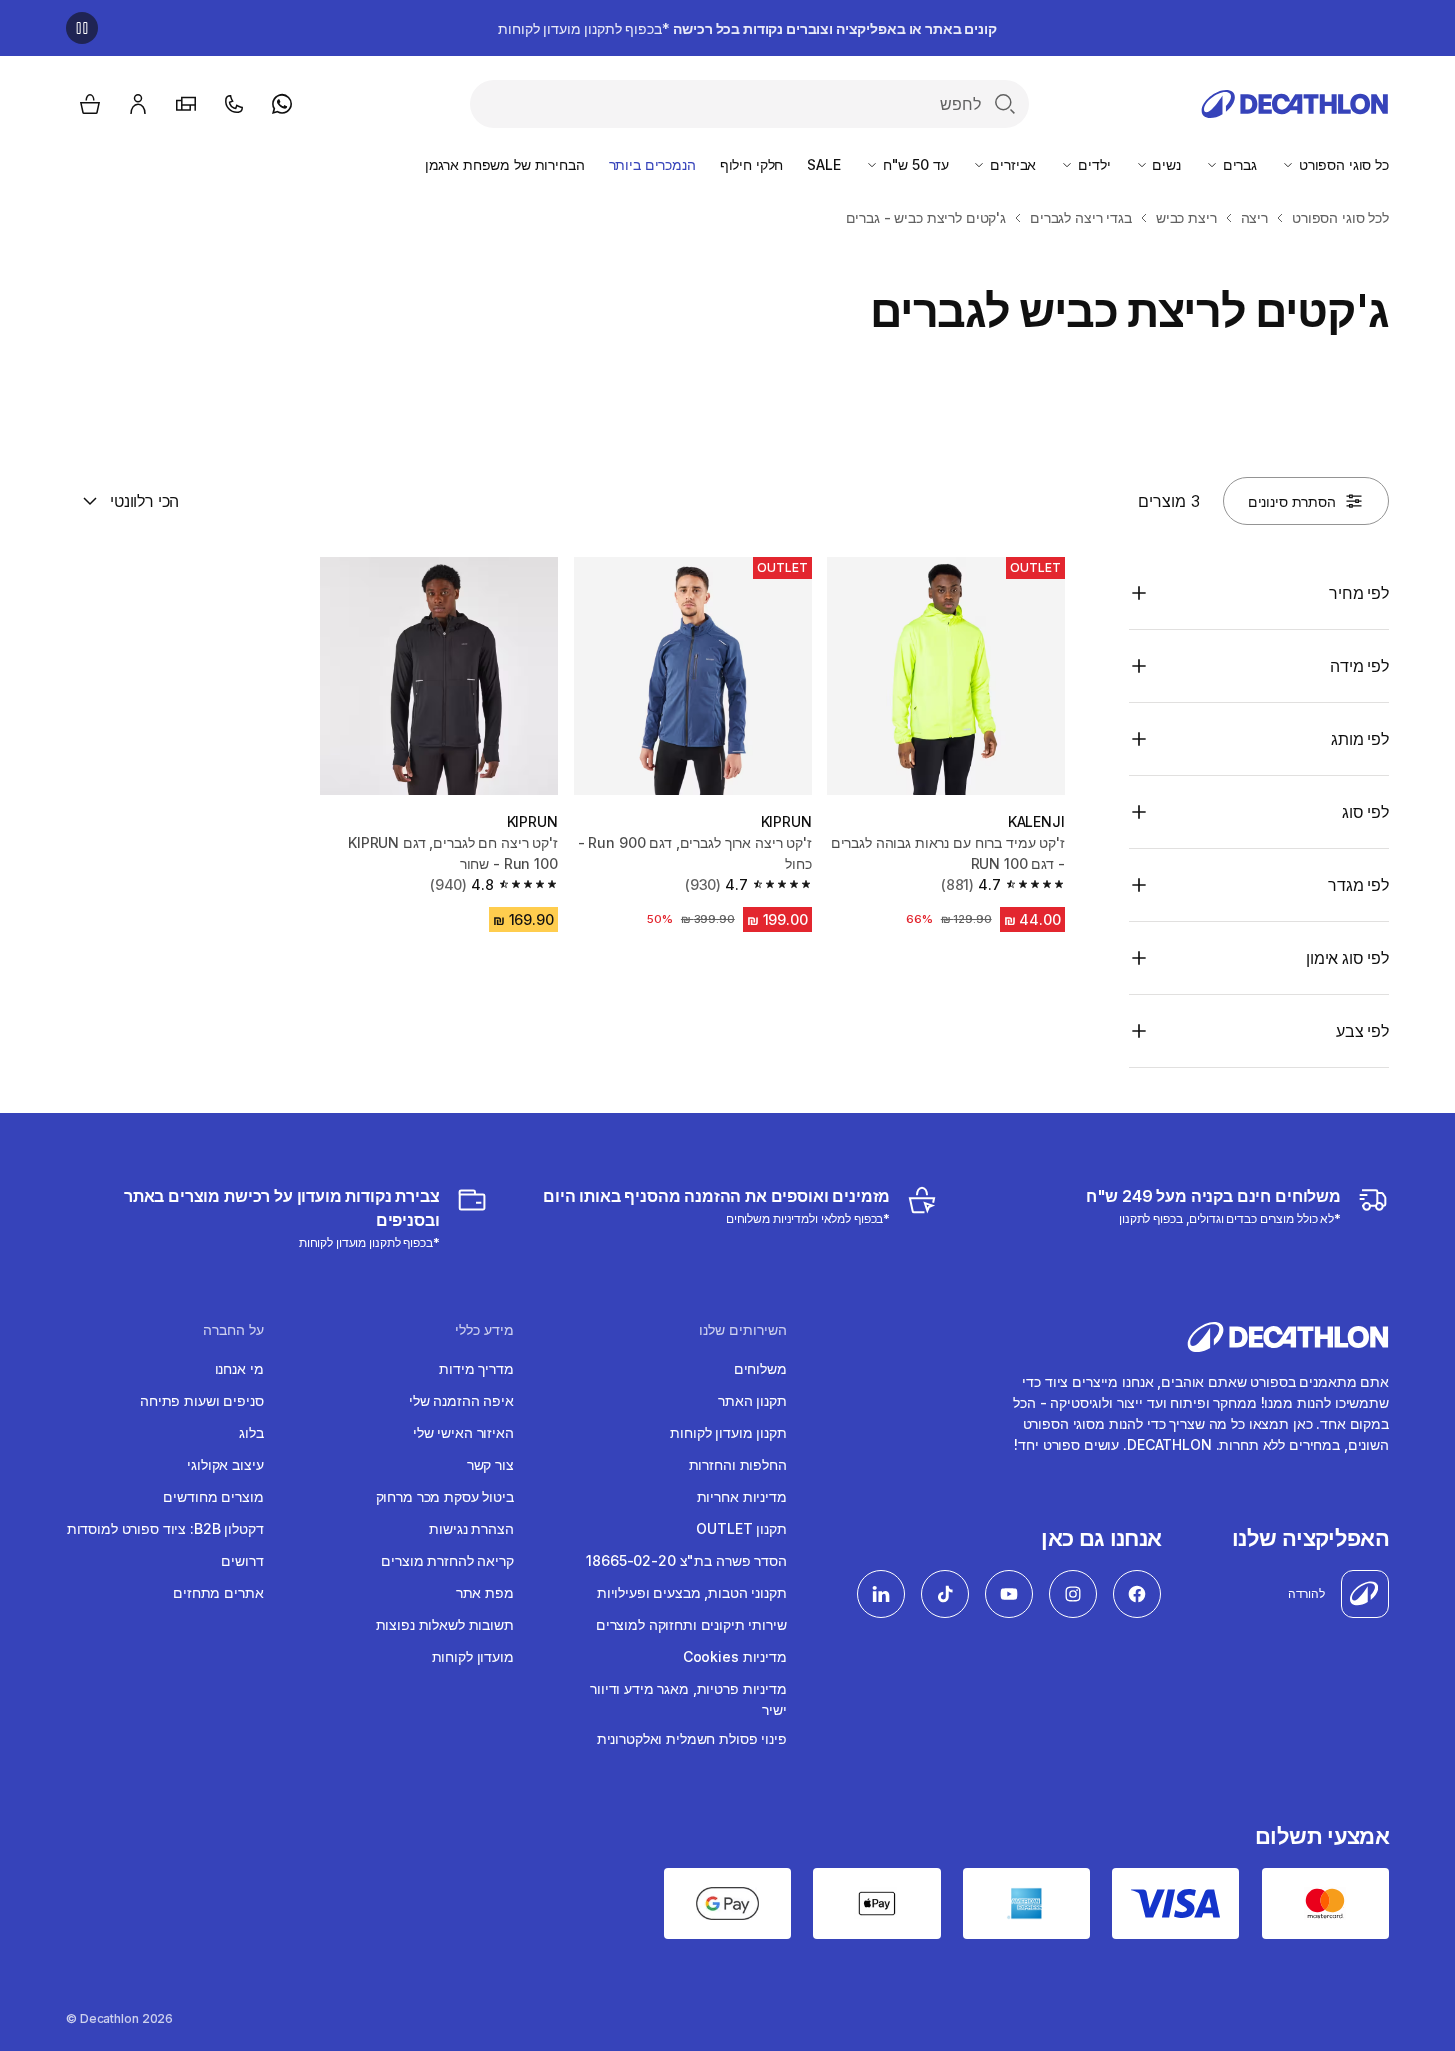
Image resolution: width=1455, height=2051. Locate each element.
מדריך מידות (476, 1368)
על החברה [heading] (233, 1330)
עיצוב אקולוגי (225, 1464)
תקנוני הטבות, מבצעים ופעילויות (692, 1592)
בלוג (251, 1432)
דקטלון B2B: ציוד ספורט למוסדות (165, 1528)
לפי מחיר (1359, 593)
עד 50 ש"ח (914, 164)
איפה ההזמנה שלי (461, 1400)
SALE (823, 164)
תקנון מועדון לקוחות (728, 1432)
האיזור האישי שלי (463, 1432)
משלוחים (760, 1368)
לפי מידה (1359, 666)
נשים (1165, 164)
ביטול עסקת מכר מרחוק (445, 1496)
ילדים (1092, 164)
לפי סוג (1365, 812)
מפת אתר (485, 1592)
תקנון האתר (752, 1400)
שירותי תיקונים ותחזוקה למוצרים (691, 1624)
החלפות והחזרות (738, 1464)
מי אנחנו (239, 1368)
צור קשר (490, 1464)
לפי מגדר (1358, 885)
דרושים (242, 1560)
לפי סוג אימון (1347, 958)
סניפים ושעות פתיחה (201, 1400)
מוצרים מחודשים (213, 1496)
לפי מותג (1360, 739)
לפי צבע (1362, 1031)
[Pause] (82, 28)
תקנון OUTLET (741, 1528)
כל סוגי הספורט (1342, 164)
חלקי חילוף (752, 164)
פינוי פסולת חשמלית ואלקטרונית (692, 1738)
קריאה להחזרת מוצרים (447, 1560)
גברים (1238, 164)
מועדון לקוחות (473, 1656)
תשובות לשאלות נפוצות (445, 1624)
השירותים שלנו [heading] (743, 1330)
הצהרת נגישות (471, 1528)
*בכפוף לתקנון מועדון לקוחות (747, 28)
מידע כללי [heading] (484, 1330)
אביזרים (1011, 164)
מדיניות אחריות (742, 1496)
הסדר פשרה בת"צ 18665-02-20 (686, 1560)
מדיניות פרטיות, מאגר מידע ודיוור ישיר (688, 1699)
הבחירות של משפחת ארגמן (505, 164)
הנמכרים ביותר (652, 164)
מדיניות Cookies (735, 1656)
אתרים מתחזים (218, 1592)
